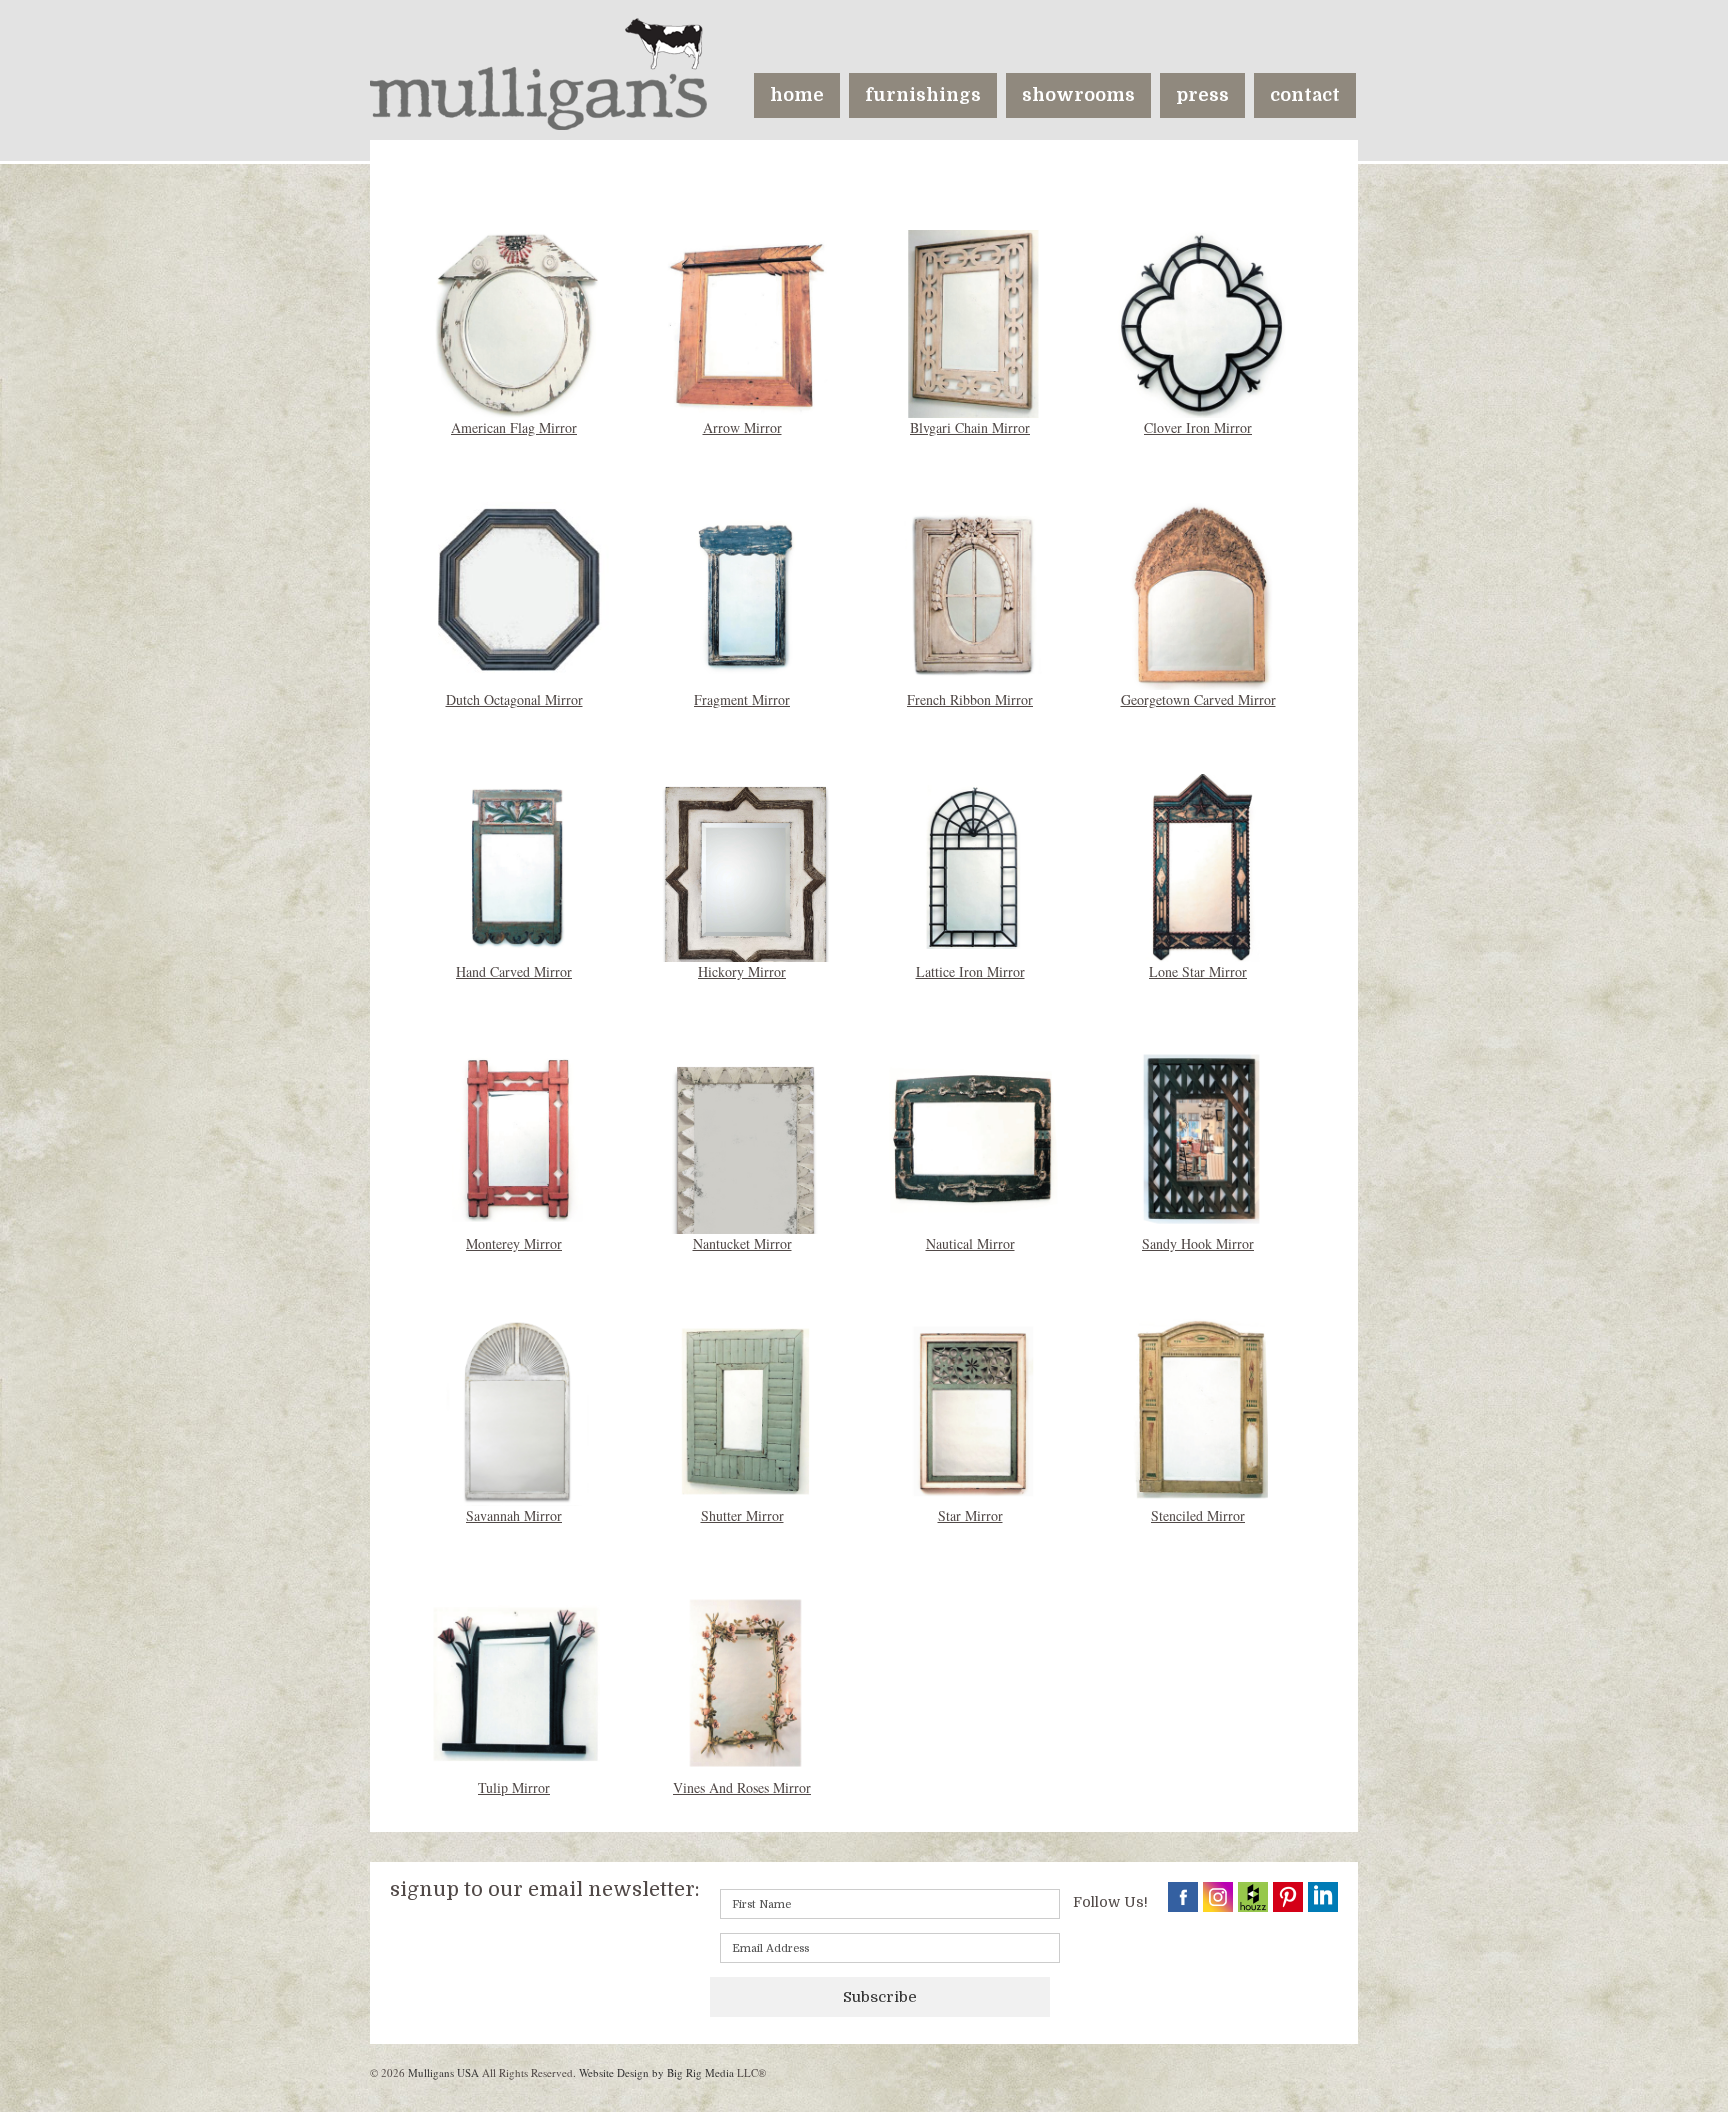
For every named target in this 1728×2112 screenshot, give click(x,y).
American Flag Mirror (514, 427)
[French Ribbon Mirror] (974, 593)
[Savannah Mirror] (518, 1409)
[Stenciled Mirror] (1202, 1409)
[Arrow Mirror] (746, 321)
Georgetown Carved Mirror (1198, 699)
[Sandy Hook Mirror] (1202, 1137)
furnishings (923, 95)
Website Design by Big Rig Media (656, 2072)
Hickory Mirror (742, 971)
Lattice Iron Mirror (970, 971)
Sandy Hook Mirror (1198, 1243)
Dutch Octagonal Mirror (514, 699)
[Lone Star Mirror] (1202, 865)
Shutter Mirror (742, 1515)
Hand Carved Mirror (514, 971)
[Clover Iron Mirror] (1202, 321)
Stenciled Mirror (1198, 1515)
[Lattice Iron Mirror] (974, 865)
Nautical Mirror (970, 1243)
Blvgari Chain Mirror (970, 427)
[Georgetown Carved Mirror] (1202, 593)
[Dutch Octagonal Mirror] (518, 587)
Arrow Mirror (742, 427)
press (1202, 95)
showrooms (1078, 95)
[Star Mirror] (974, 1409)
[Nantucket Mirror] (746, 1192)
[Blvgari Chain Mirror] (974, 321)
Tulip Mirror (514, 1787)
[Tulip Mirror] (518, 1681)
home (797, 95)
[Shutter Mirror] (746, 1409)
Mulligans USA (443, 2072)
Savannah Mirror (514, 1515)
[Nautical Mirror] (974, 1137)
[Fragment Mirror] (746, 593)
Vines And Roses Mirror (742, 1787)
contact (1305, 95)
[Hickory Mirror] (746, 878)
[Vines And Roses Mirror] (746, 1681)
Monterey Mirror (514, 1243)
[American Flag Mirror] (518, 321)
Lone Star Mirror (1198, 971)
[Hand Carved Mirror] (518, 865)
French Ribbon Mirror (970, 699)
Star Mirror (970, 1515)
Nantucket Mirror (742, 1243)
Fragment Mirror (742, 699)
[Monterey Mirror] (518, 1137)
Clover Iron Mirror (1198, 427)
